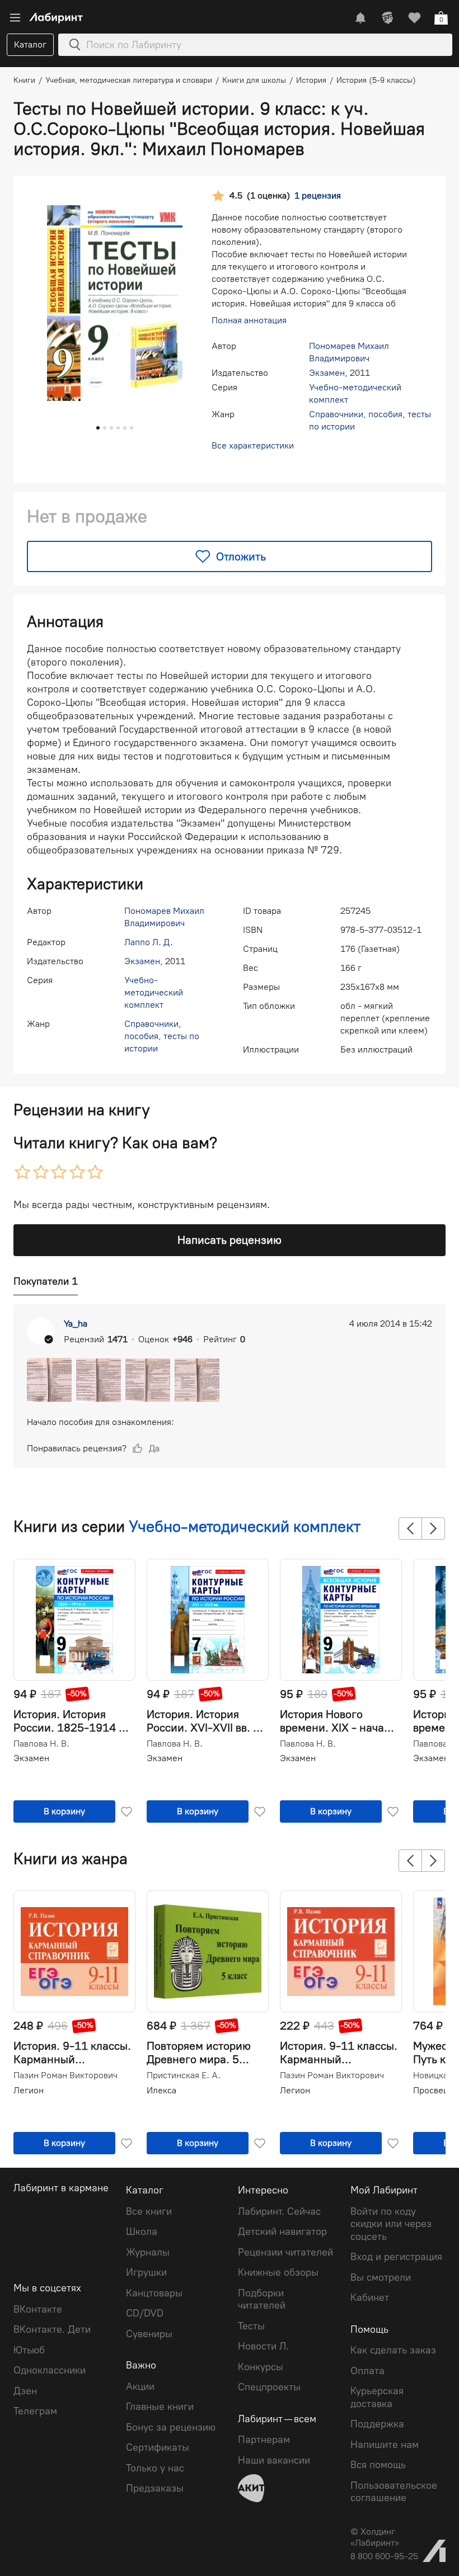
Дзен (25, 2391)
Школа (142, 2231)
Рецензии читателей (285, 2252)
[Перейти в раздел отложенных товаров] (414, 18)
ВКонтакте (38, 2309)
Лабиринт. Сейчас (279, 2211)
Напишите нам (385, 2445)
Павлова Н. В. (41, 1744)
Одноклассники (50, 2370)
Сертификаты (158, 2447)
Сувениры (149, 2334)
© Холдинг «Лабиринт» (375, 2537)
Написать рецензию (230, 1240)
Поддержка (377, 2424)
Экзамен (327, 373)
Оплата (367, 2371)
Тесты (251, 2326)
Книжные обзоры (278, 2272)
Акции (140, 2386)
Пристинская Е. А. (184, 2075)
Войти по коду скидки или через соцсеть (391, 2224)
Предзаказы (155, 2488)
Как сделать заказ (393, 2350)
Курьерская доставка (377, 2397)
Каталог (30, 44)
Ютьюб (29, 2350)
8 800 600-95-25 (384, 2556)
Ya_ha (76, 1324)
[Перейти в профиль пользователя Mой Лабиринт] (387, 18)
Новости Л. (263, 2346)
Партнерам (264, 2440)
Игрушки (146, 2272)
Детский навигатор (282, 2231)
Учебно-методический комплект (154, 992)
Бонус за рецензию (171, 2427)
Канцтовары (154, 2293)
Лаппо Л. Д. (149, 942)
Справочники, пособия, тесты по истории (162, 1036)
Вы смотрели (381, 2277)
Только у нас (155, 2468)
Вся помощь (378, 2465)
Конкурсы (261, 2367)
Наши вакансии (274, 2460)
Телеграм (35, 2411)
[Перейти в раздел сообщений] (360, 18)
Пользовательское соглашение (394, 2492)
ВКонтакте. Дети (52, 2329)
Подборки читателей (262, 2299)
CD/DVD (145, 2313)
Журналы (148, 2252)
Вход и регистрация (396, 2257)
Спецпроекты (269, 2387)
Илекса (161, 2090)
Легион (29, 2090)
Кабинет (370, 2297)
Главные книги (160, 2407)
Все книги (149, 2211)
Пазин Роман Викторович (65, 2075)
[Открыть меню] (15, 18)
